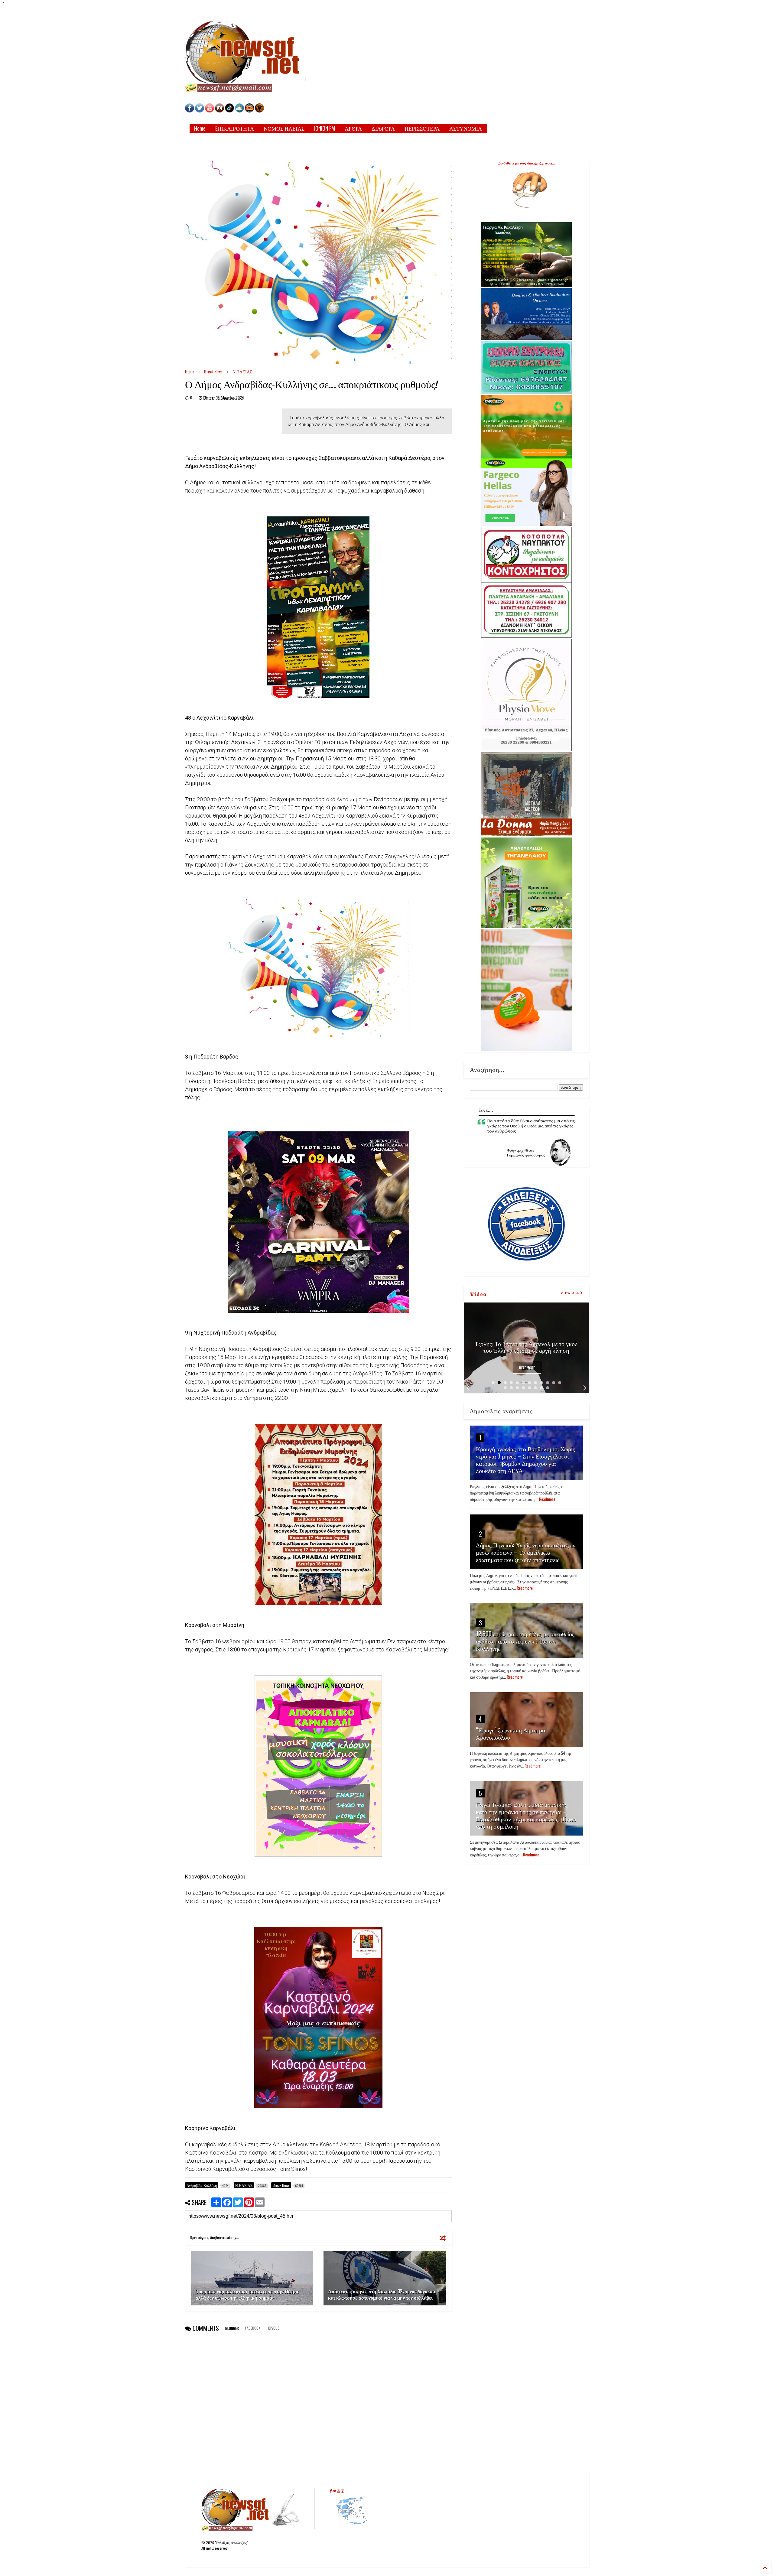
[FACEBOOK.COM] (190, 111)
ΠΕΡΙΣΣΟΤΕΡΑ (422, 128)
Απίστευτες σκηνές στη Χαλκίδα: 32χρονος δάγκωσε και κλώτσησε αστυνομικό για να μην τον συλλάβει (382, 2294)
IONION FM (325, 128)
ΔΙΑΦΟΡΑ (383, 128)
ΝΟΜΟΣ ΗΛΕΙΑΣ (284, 128)
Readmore (527, 1368)
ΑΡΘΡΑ (353, 128)
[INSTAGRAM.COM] (220, 111)
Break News (213, 371)
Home (200, 128)
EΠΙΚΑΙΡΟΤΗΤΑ (235, 128)
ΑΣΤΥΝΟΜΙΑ (466, 128)
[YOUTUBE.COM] (210, 111)
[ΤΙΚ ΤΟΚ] (229, 111)
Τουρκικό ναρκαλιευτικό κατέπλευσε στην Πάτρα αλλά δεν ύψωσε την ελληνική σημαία (247, 2294)
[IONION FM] (259, 111)
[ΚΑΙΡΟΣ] (239, 111)
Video (478, 1294)
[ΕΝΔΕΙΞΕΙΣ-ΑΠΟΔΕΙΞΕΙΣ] (249, 111)
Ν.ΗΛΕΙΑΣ (242, 371)
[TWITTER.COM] (200, 111)
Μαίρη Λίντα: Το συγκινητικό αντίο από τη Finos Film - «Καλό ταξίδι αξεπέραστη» (526, 1347)
